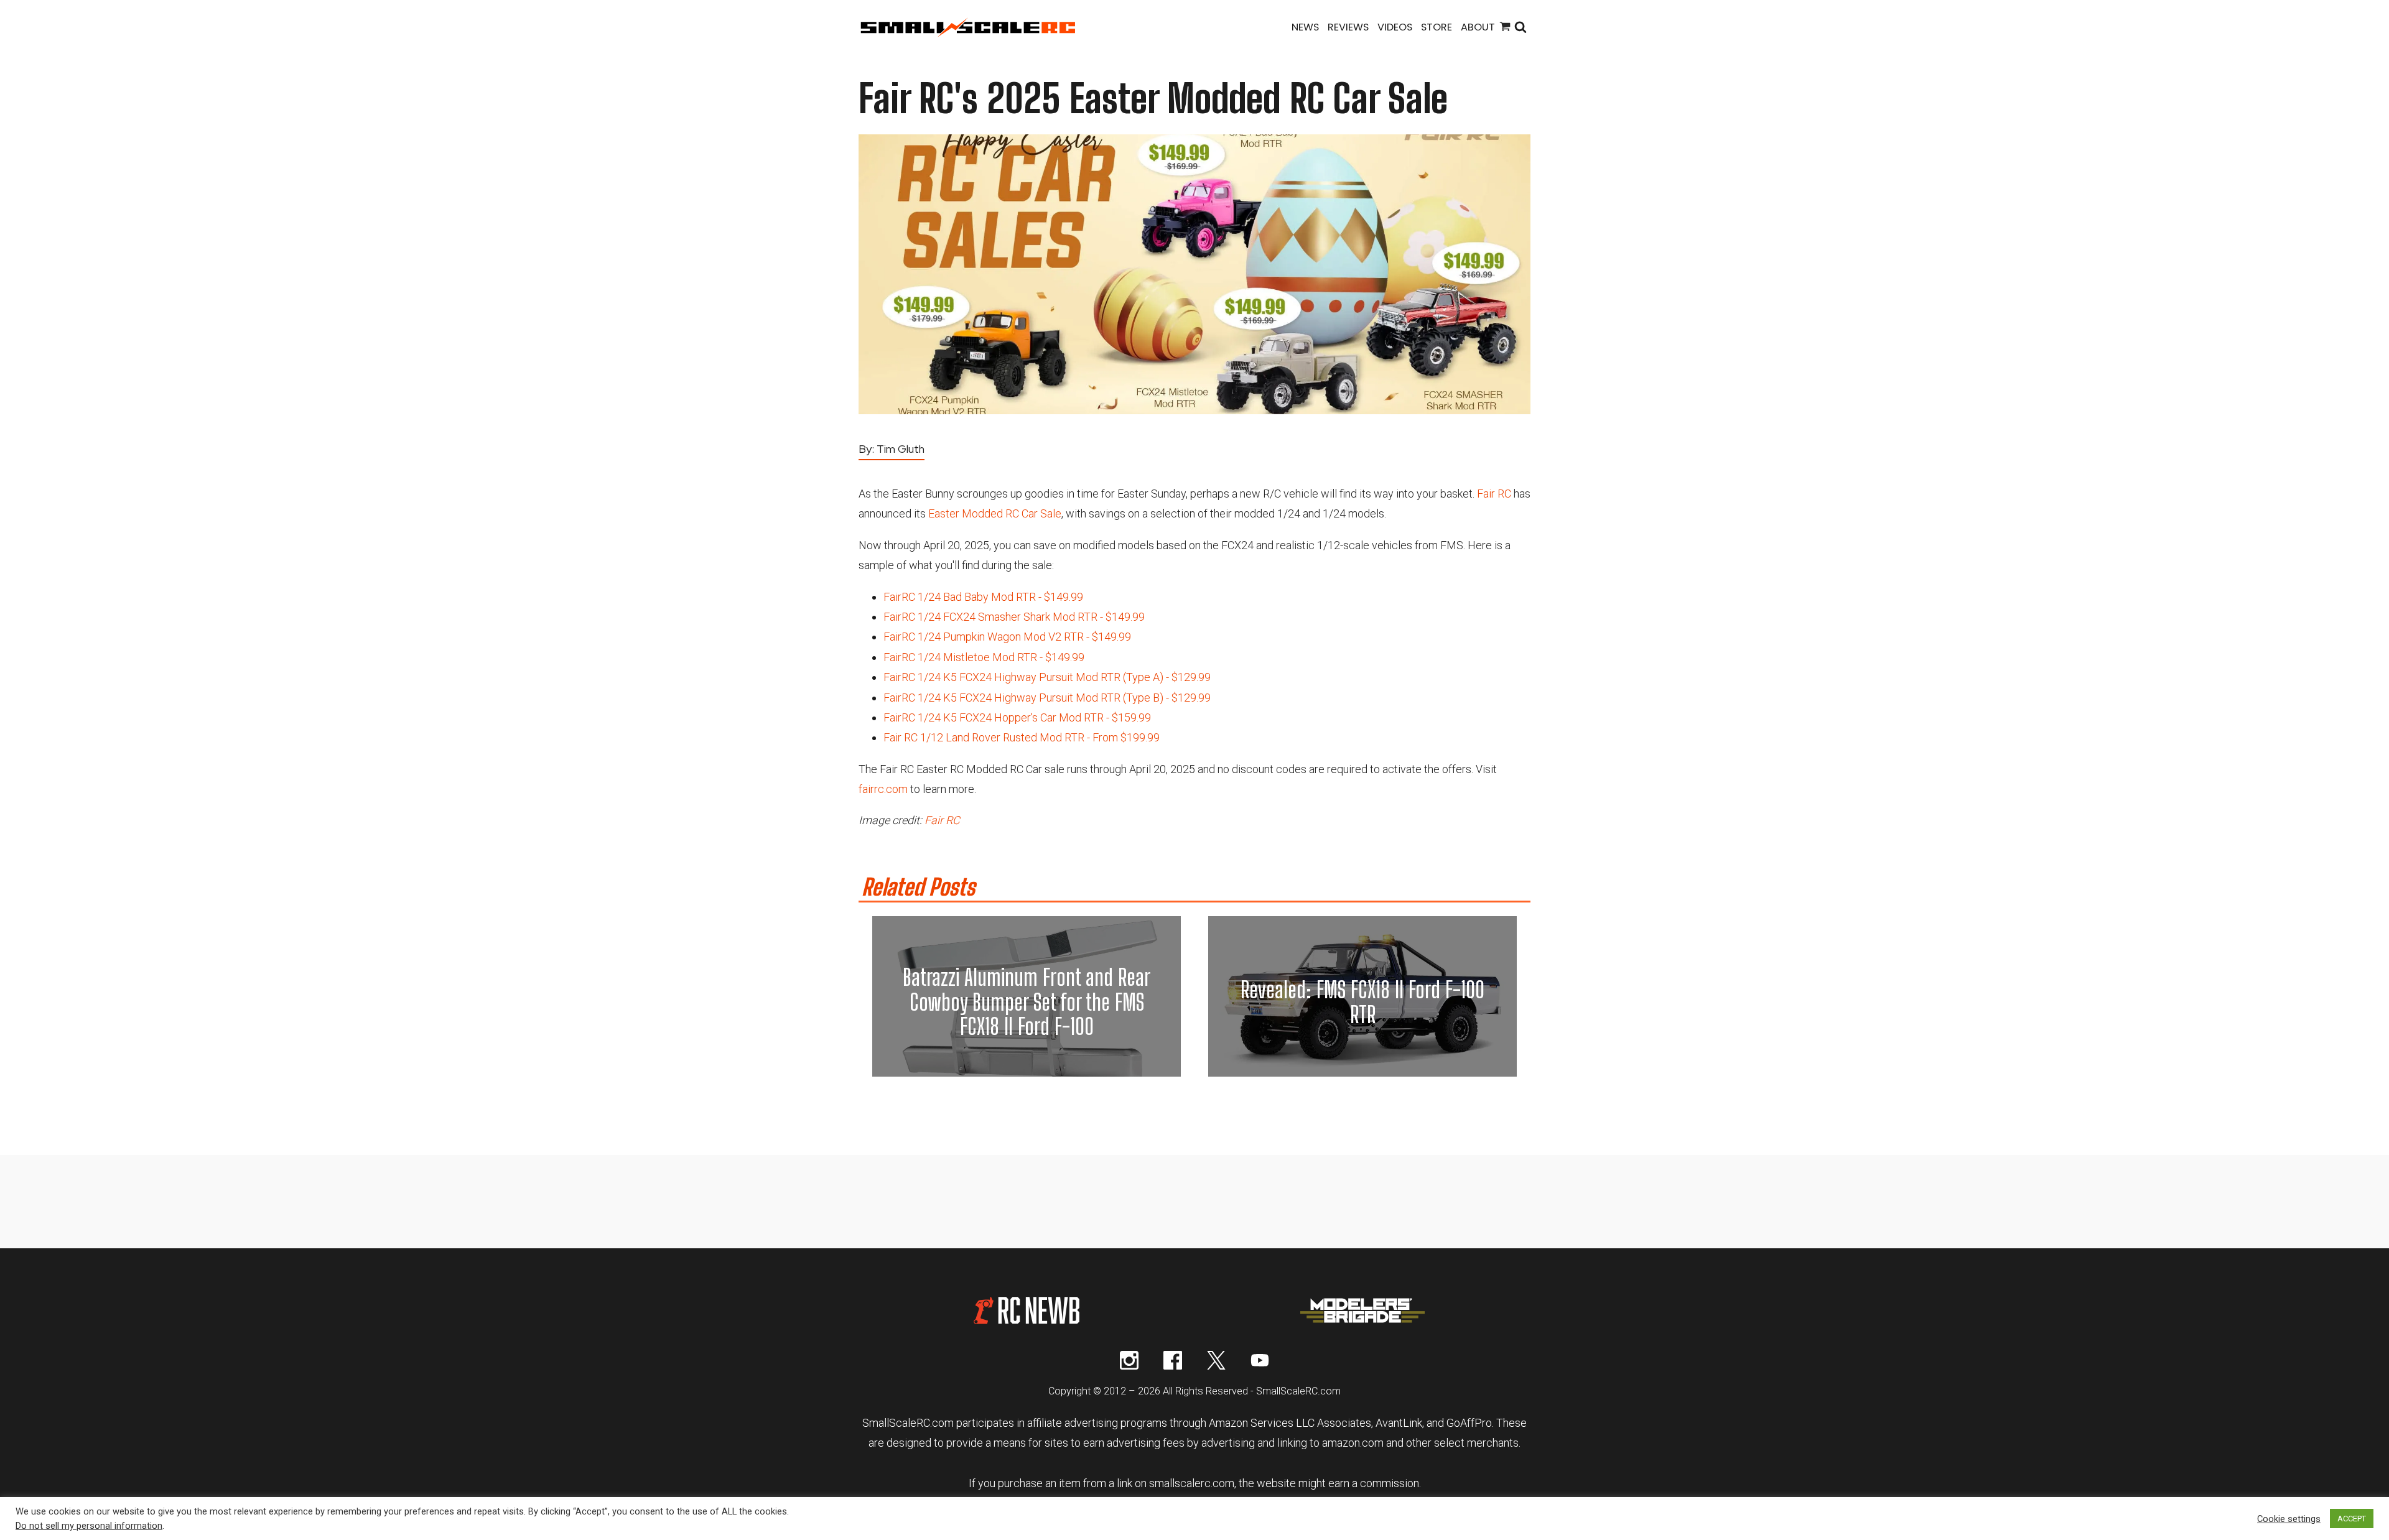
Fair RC (1494, 494)
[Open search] (1520, 28)
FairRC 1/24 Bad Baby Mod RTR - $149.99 (983, 597)
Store (1437, 27)
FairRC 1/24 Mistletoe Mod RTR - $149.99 (984, 657)
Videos (1395, 27)
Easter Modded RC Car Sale (995, 513)
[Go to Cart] (1505, 28)
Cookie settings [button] (2289, 1519)
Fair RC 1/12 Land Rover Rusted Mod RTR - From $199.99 (1022, 737)
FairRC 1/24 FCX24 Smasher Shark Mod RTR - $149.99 (1014, 617)
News (1305, 27)
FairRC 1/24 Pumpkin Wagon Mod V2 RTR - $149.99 (1007, 637)
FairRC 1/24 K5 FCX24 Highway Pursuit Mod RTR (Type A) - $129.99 (1047, 677)
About (1478, 27)
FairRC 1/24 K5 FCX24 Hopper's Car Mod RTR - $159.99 (1017, 717)
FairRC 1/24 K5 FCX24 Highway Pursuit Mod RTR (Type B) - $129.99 (1047, 698)
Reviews (1348, 27)
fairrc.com (883, 789)
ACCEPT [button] (2352, 1519)
